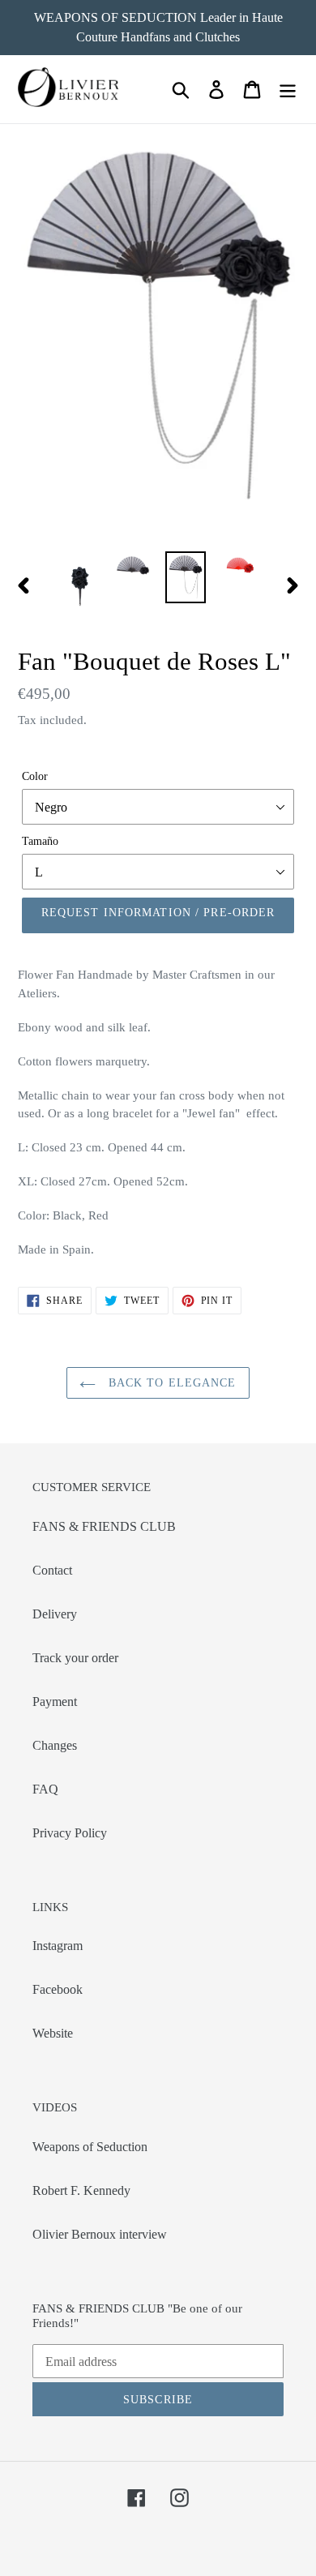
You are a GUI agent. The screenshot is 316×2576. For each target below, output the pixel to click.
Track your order (75, 1658)
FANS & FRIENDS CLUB (104, 1526)
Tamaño (40, 841)
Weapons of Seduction (90, 2147)
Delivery (55, 1614)
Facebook (58, 1989)
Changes (55, 1745)
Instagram (58, 1946)
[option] (81, 585)
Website (53, 2033)
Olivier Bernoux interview (100, 2234)
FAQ (45, 1789)
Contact (52, 1570)
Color (35, 776)
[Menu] (288, 90)
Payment (55, 1702)
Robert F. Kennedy (81, 2190)
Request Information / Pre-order (158, 913)
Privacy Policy (70, 1833)
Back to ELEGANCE (170, 1383)
